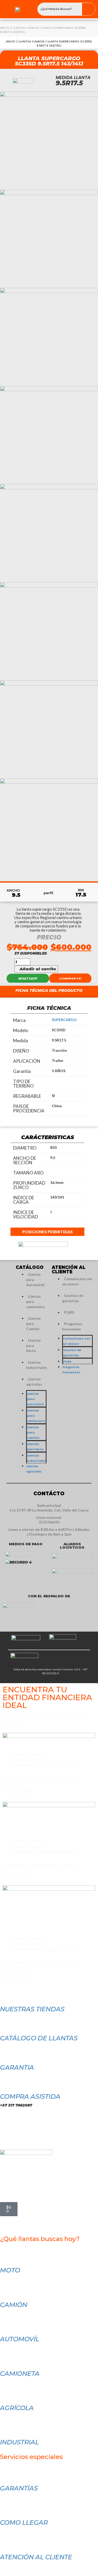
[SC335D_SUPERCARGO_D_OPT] (49, 729)
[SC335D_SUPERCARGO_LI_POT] (49, 140)
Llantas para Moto (33, 1345)
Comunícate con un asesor (77, 1281)
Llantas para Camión (33, 1323)
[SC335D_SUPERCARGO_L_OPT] (49, 435)
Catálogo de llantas (39, 2038)
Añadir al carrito (38, 969)
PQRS (69, 1312)
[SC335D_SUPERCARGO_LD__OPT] (49, 337)
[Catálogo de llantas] (7, 2022)
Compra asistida (30, 2096)
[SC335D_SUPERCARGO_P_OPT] (49, 827)
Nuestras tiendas (32, 2009)
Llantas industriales (37, 1365)
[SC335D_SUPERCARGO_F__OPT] (49, 631)
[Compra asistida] (7, 2080)
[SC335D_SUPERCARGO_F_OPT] (49, 533)
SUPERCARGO (64, 1020)
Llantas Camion (25, 28)
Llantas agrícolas (34, 1382)
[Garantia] (7, 2051)
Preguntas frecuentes (72, 1326)
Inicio (5, 28)
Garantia (17, 2067)
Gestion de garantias (73, 1298)
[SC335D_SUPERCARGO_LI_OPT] (49, 238)
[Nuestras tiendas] (7, 1993)
